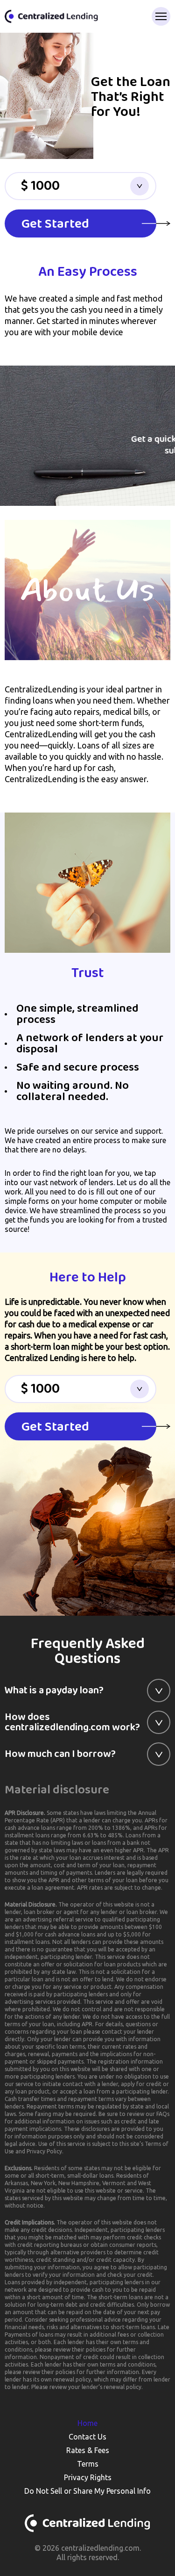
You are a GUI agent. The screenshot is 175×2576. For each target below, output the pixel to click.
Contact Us (87, 2437)
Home (87, 2423)
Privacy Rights (88, 2477)
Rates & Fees (88, 2450)
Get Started (55, 224)
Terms (88, 2464)
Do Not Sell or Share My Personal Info (87, 2491)
